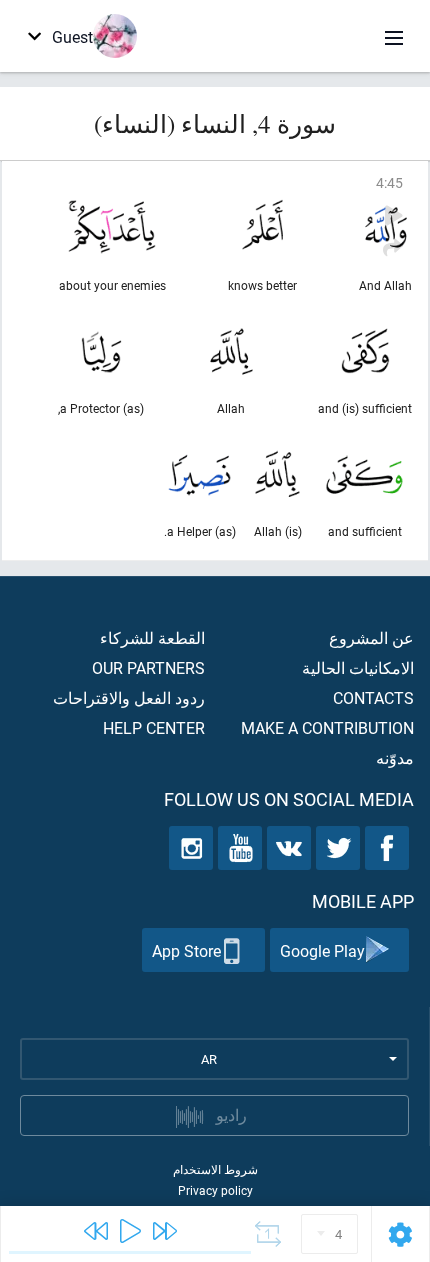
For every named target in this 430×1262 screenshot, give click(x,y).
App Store (186, 950)
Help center (154, 727)
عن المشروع (371, 637)
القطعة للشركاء (152, 637)
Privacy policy (215, 1190)
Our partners (148, 667)
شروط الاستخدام (215, 1169)
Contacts (373, 697)
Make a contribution (327, 727)
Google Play (322, 950)
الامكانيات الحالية (358, 667)
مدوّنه (395, 757)
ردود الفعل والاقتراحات (129, 697)
